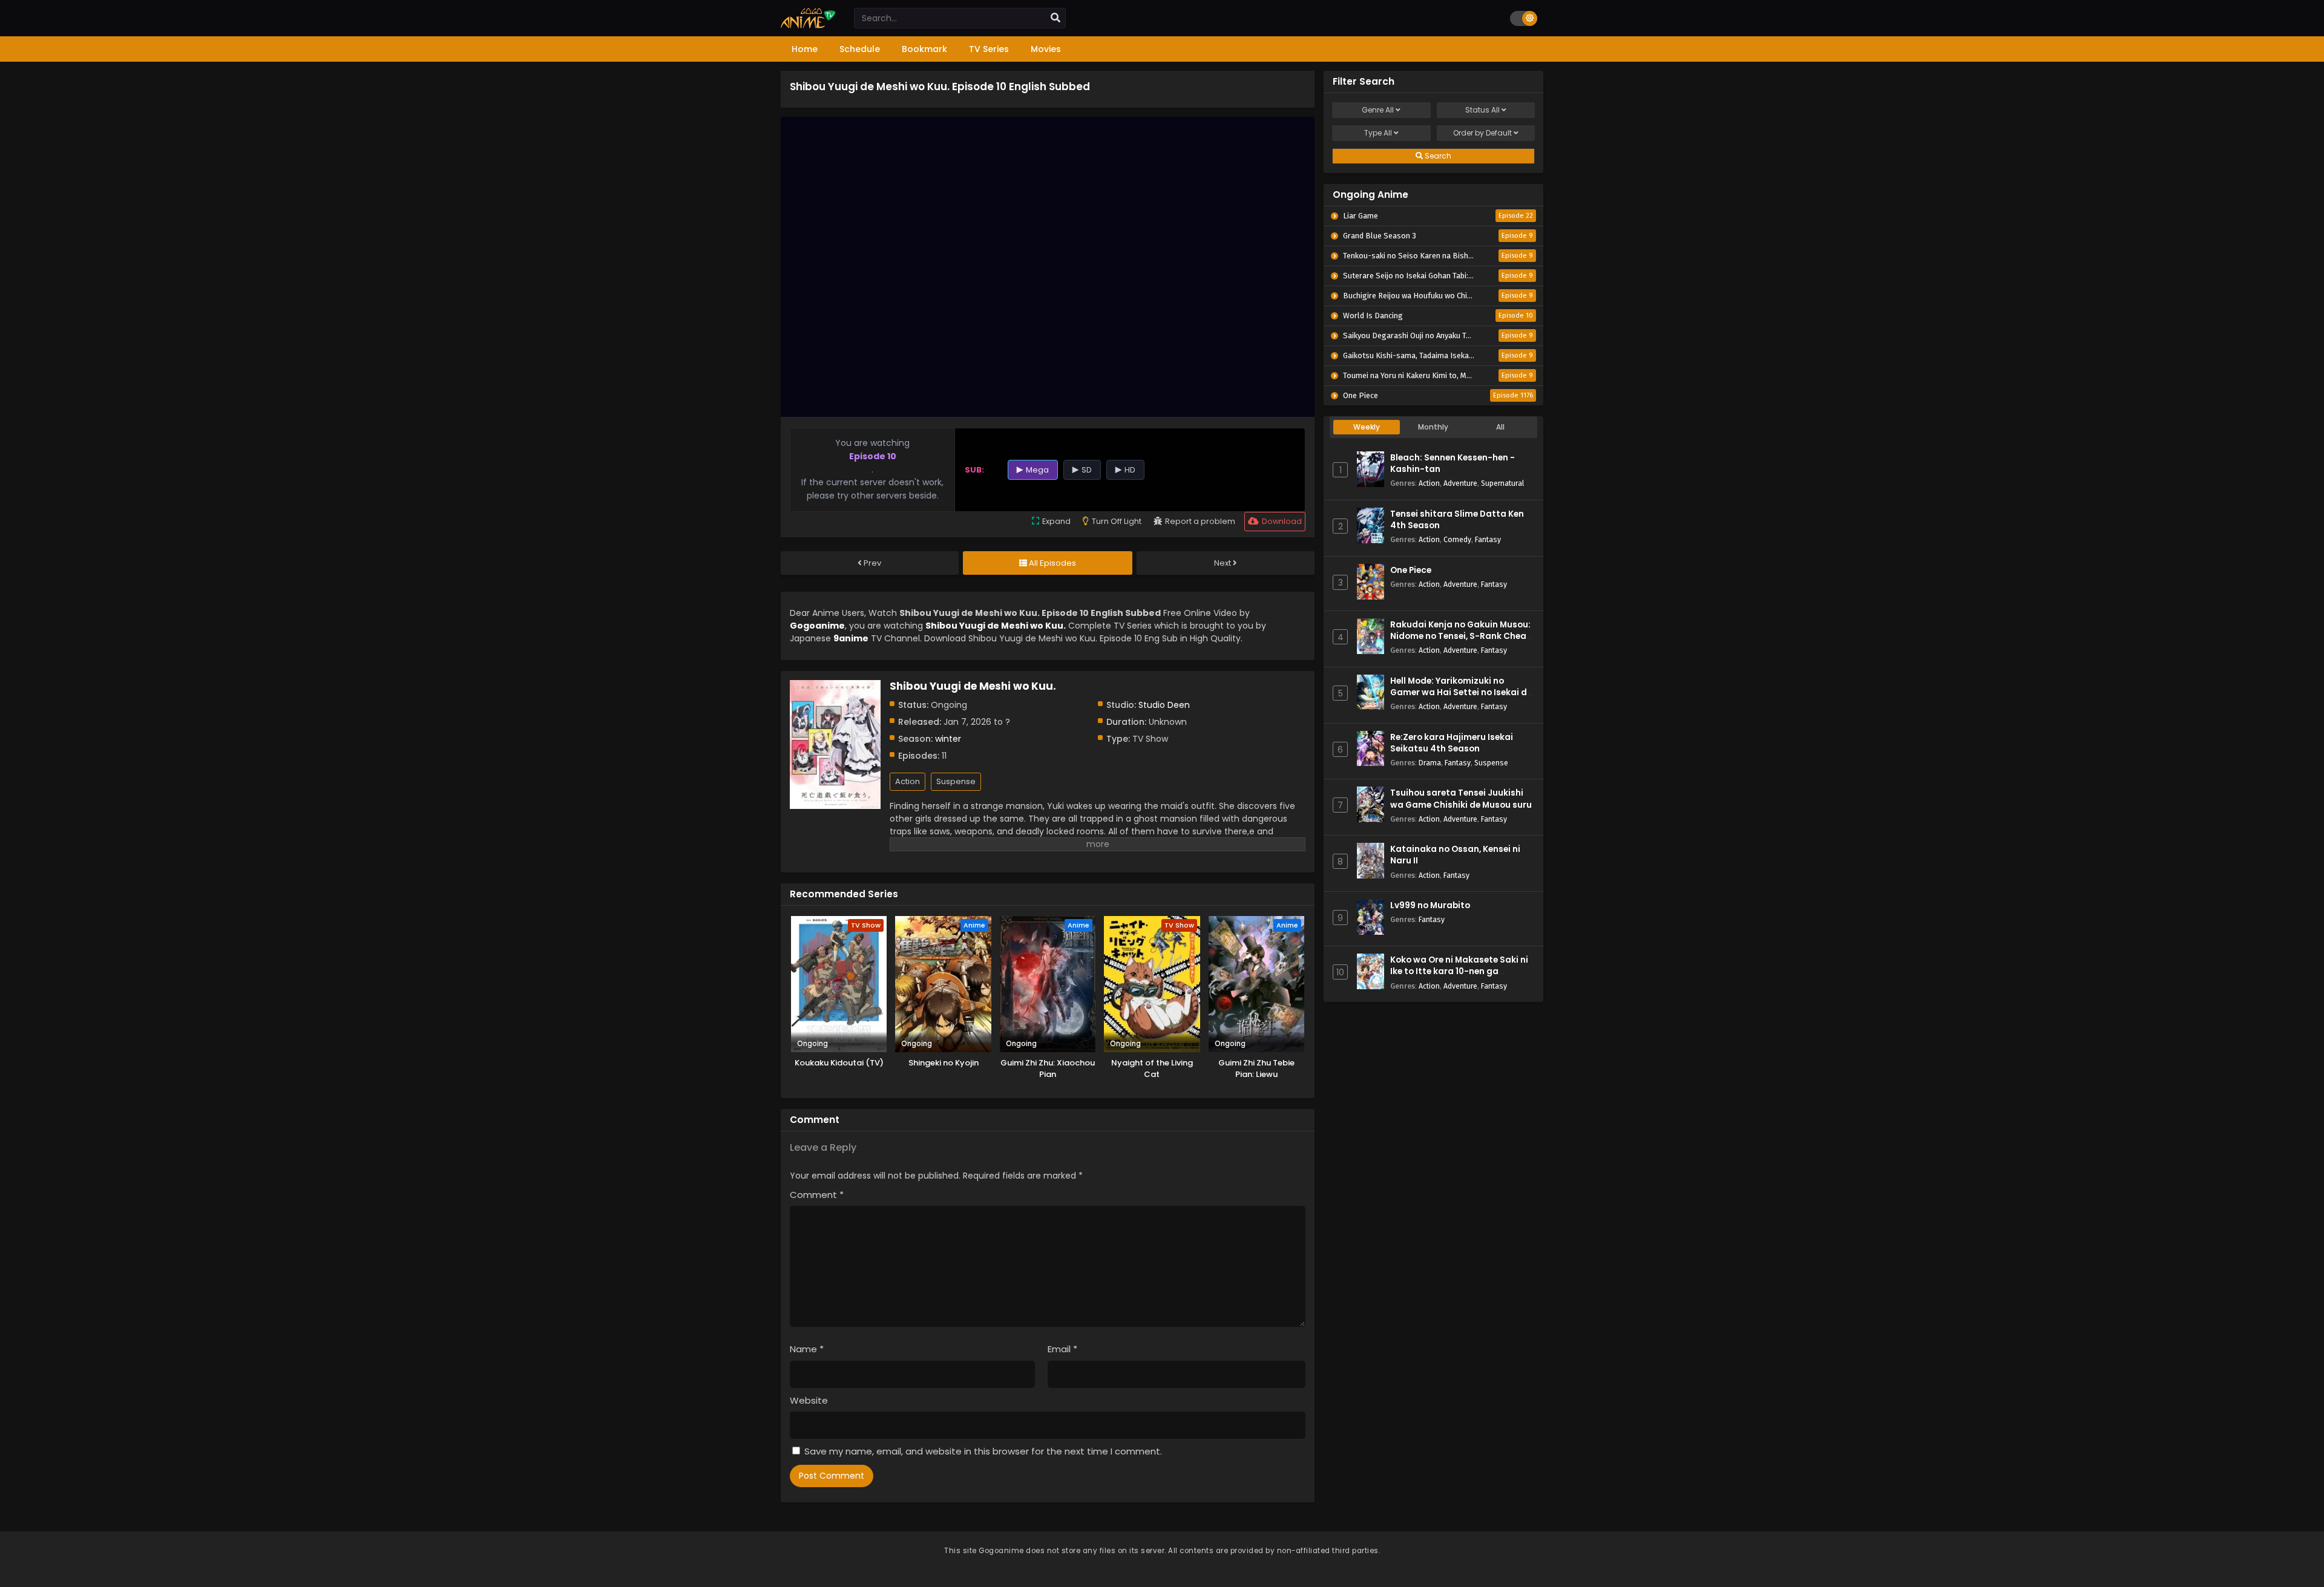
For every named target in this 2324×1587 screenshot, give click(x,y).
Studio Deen (1164, 705)
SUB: (974, 470)
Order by (1482, 133)
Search (1437, 156)
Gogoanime (817, 626)
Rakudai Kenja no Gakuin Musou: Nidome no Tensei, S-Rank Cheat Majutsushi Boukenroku (1460, 636)
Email (1062, 1349)
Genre (1378, 110)
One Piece (1411, 570)
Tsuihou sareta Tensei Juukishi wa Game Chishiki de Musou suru (1461, 799)
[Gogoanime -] (808, 25)
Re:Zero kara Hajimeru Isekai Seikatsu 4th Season (1452, 743)
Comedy (1457, 539)
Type (1378, 133)
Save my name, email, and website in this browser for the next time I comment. (983, 1451)
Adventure (1460, 483)
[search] (1055, 18)
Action (908, 781)
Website (809, 1400)
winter (948, 739)
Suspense (956, 781)
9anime (851, 638)
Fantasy (1488, 539)
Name (807, 1349)
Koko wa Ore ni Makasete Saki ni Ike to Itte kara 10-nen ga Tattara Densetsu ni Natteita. (1459, 971)
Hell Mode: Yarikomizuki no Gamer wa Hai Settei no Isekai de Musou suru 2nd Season (1461, 692)
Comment (817, 1195)
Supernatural (1502, 483)
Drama (1430, 763)
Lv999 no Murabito (1430, 905)
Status (1482, 110)
